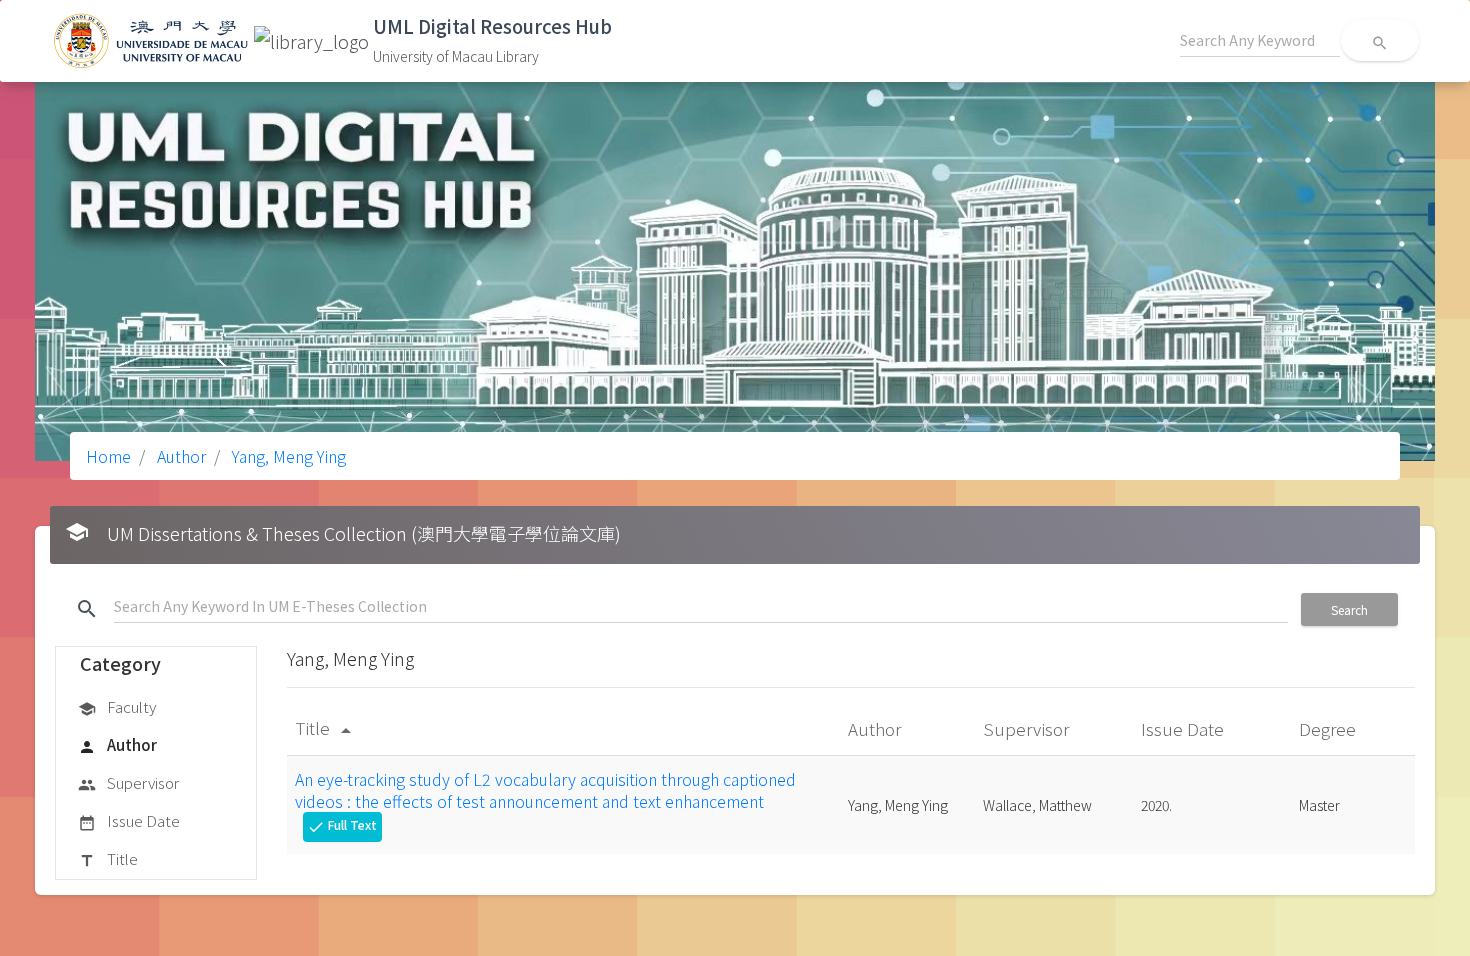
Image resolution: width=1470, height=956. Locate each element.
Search (1349, 609)
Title (108, 858)
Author (179, 456)
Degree (1329, 728)
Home (108, 456)
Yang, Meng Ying (287, 456)
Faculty (117, 706)
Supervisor (128, 782)
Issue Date (129, 820)
